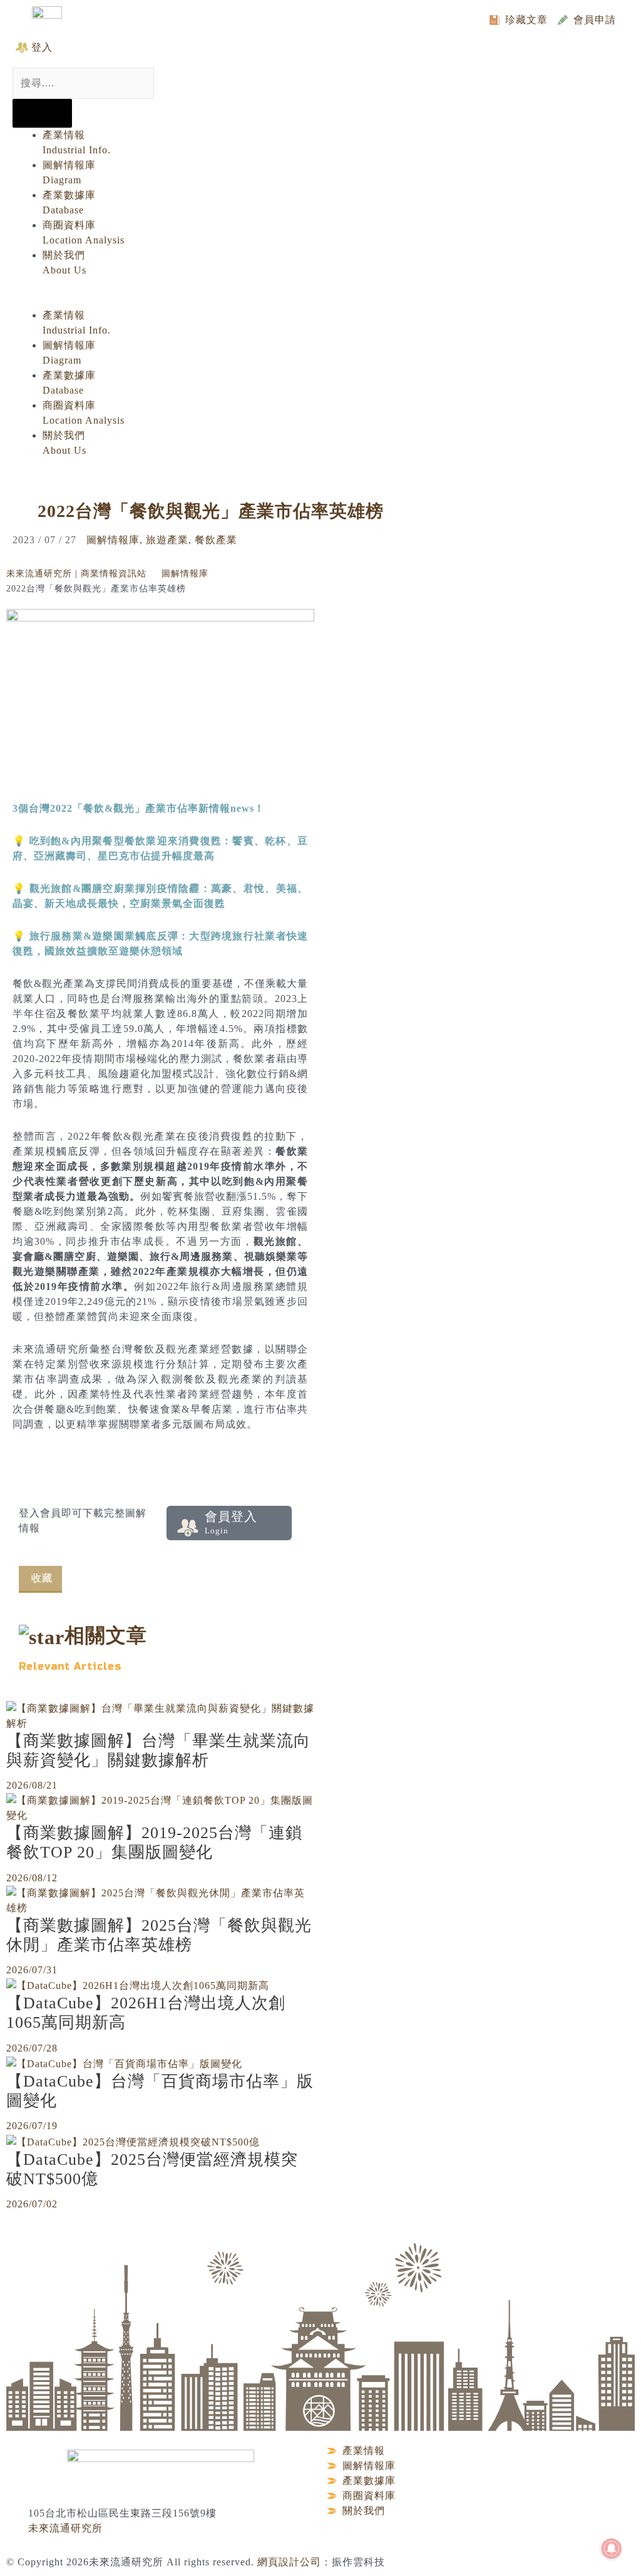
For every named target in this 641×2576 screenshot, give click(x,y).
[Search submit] (42, 113)
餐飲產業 (216, 540)
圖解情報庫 (113, 540)
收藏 (42, 1578)
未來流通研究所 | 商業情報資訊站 (76, 574)
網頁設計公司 (289, 2562)
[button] (308, 300)
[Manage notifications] (612, 2548)
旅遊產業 (167, 540)
